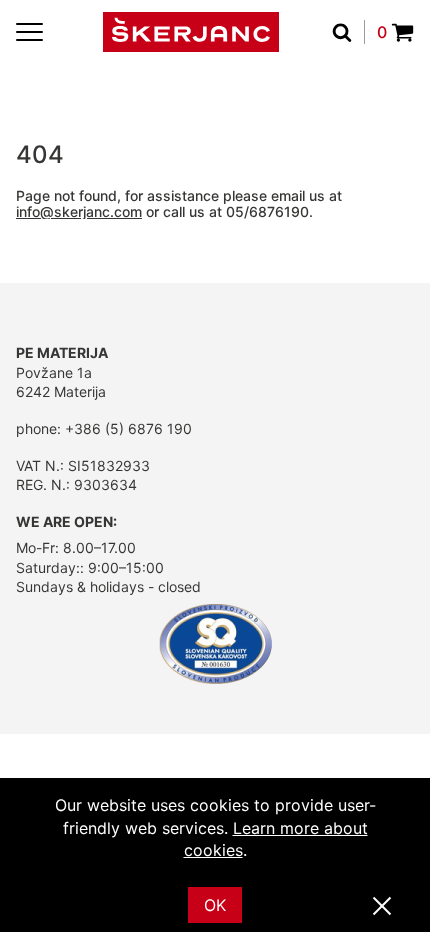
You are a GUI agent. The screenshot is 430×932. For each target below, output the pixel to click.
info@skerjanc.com (79, 211)
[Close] (382, 907)
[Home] (191, 32)
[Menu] (29, 32)
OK (215, 905)
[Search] (348, 32)
